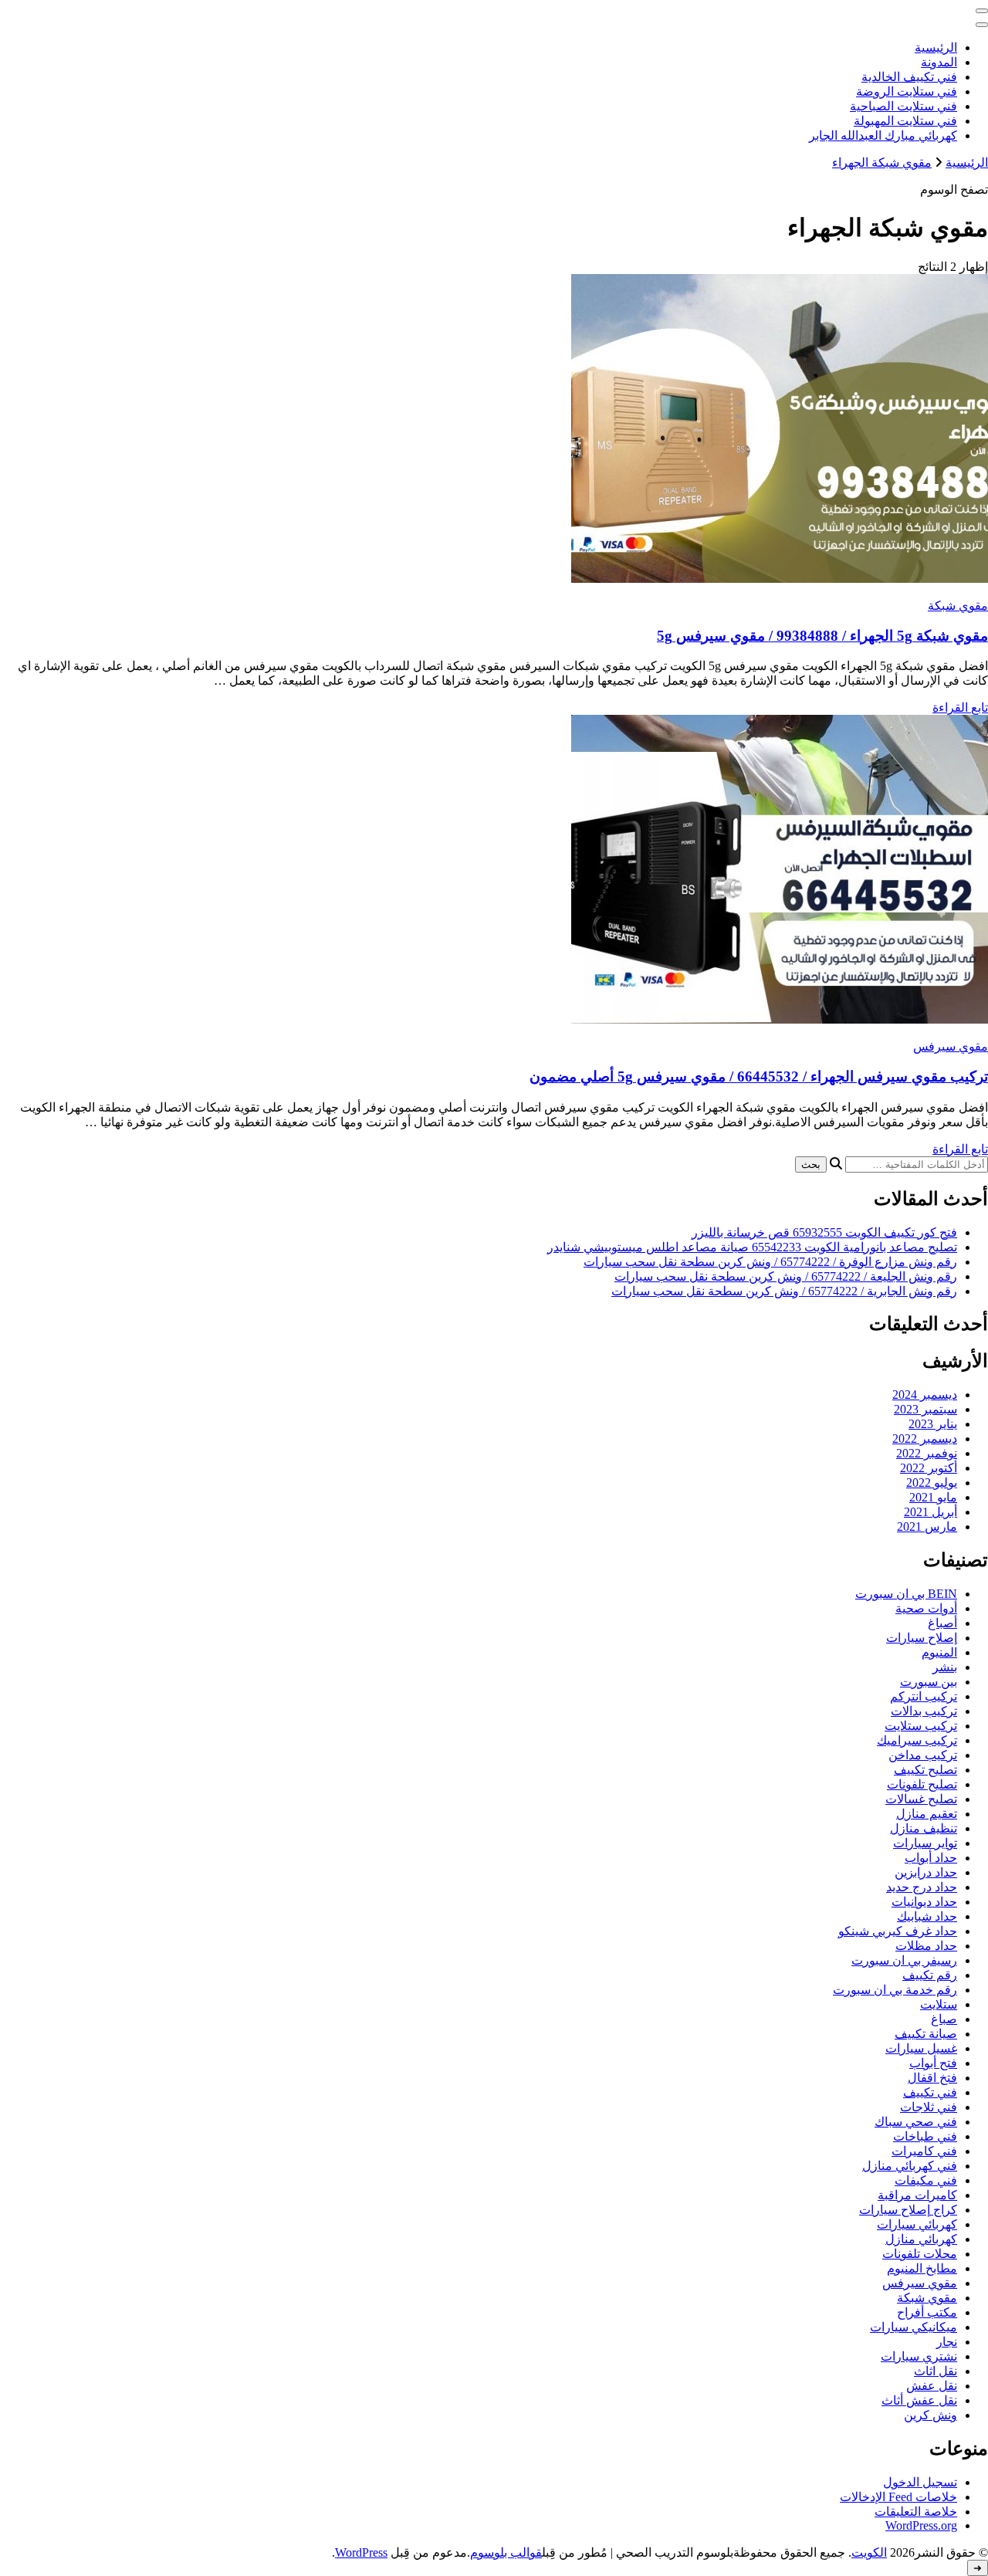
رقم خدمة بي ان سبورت (895, 1990)
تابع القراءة (960, 707)
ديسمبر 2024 (925, 1395)
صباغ (944, 2019)
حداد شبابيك (927, 1916)
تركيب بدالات (924, 1711)
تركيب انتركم (924, 1696)
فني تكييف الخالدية (909, 77)
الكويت (869, 2552)
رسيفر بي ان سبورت (904, 1960)
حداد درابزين (926, 1872)
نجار (947, 2342)
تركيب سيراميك (917, 1740)
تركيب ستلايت (921, 1726)
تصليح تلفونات (922, 1784)
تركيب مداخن (923, 1755)
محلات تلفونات (920, 2254)
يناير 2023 (933, 1424)
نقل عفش (932, 2386)
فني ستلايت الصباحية (903, 106)
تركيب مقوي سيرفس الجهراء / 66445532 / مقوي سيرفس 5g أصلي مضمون (759, 1076)
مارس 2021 (927, 1527)
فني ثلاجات (929, 2107)
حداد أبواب (931, 1858)
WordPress (361, 2552)
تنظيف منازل (924, 1828)
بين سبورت (929, 1682)
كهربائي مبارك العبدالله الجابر (883, 135)
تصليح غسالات (921, 1799)
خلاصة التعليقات (916, 2512)
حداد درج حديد (922, 1887)
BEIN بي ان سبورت (906, 1594)
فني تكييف (930, 2092)
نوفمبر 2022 (927, 1453)
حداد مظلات (926, 1946)
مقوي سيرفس (951, 1046)
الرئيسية (936, 47)
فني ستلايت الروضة (907, 91)
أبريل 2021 (930, 1512)
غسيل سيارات (921, 2048)
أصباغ (942, 1623)
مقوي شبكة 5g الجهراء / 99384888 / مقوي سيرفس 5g (822, 636)
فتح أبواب (933, 2063)
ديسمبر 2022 (925, 1439)
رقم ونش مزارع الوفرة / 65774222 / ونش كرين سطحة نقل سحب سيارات (770, 1262)
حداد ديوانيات (924, 1902)
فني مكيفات (926, 2180)
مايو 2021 (933, 1497)
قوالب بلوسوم (506, 2552)
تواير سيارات (925, 1843)
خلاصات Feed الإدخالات (898, 2497)
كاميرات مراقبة (917, 2195)
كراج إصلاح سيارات (908, 2210)
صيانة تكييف (926, 2034)
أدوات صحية (926, 1608)
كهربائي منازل (921, 2239)
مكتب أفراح (927, 2312)
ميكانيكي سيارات (914, 2327)
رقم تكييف (930, 1975)
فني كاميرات (924, 2151)
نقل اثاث (936, 2371)
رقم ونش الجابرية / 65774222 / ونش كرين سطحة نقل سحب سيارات (784, 1291)
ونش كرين (930, 2415)
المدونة (939, 62)
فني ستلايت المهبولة (905, 121)
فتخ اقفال (932, 2078)
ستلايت (939, 2004)
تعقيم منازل (927, 1814)
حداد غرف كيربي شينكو (898, 1931)
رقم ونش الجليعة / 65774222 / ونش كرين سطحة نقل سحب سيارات (786, 1276)
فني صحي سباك (916, 2122)
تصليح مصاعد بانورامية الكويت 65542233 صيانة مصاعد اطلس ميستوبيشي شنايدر (752, 1247)
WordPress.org (921, 2525)
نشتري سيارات (919, 2356)
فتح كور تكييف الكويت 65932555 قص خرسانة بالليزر (824, 1232)
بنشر (945, 1667)
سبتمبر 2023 (925, 1409)
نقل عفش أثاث (919, 2400)
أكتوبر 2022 (929, 1468)
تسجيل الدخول (920, 2482)
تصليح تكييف (925, 1770)
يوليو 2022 (932, 1483)
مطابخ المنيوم (922, 2268)
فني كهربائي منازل (910, 2166)
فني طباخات (925, 2136)
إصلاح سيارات (922, 1638)
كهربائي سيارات (917, 2224)
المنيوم (939, 1652)
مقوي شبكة (958, 606)
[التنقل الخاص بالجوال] (982, 11)
